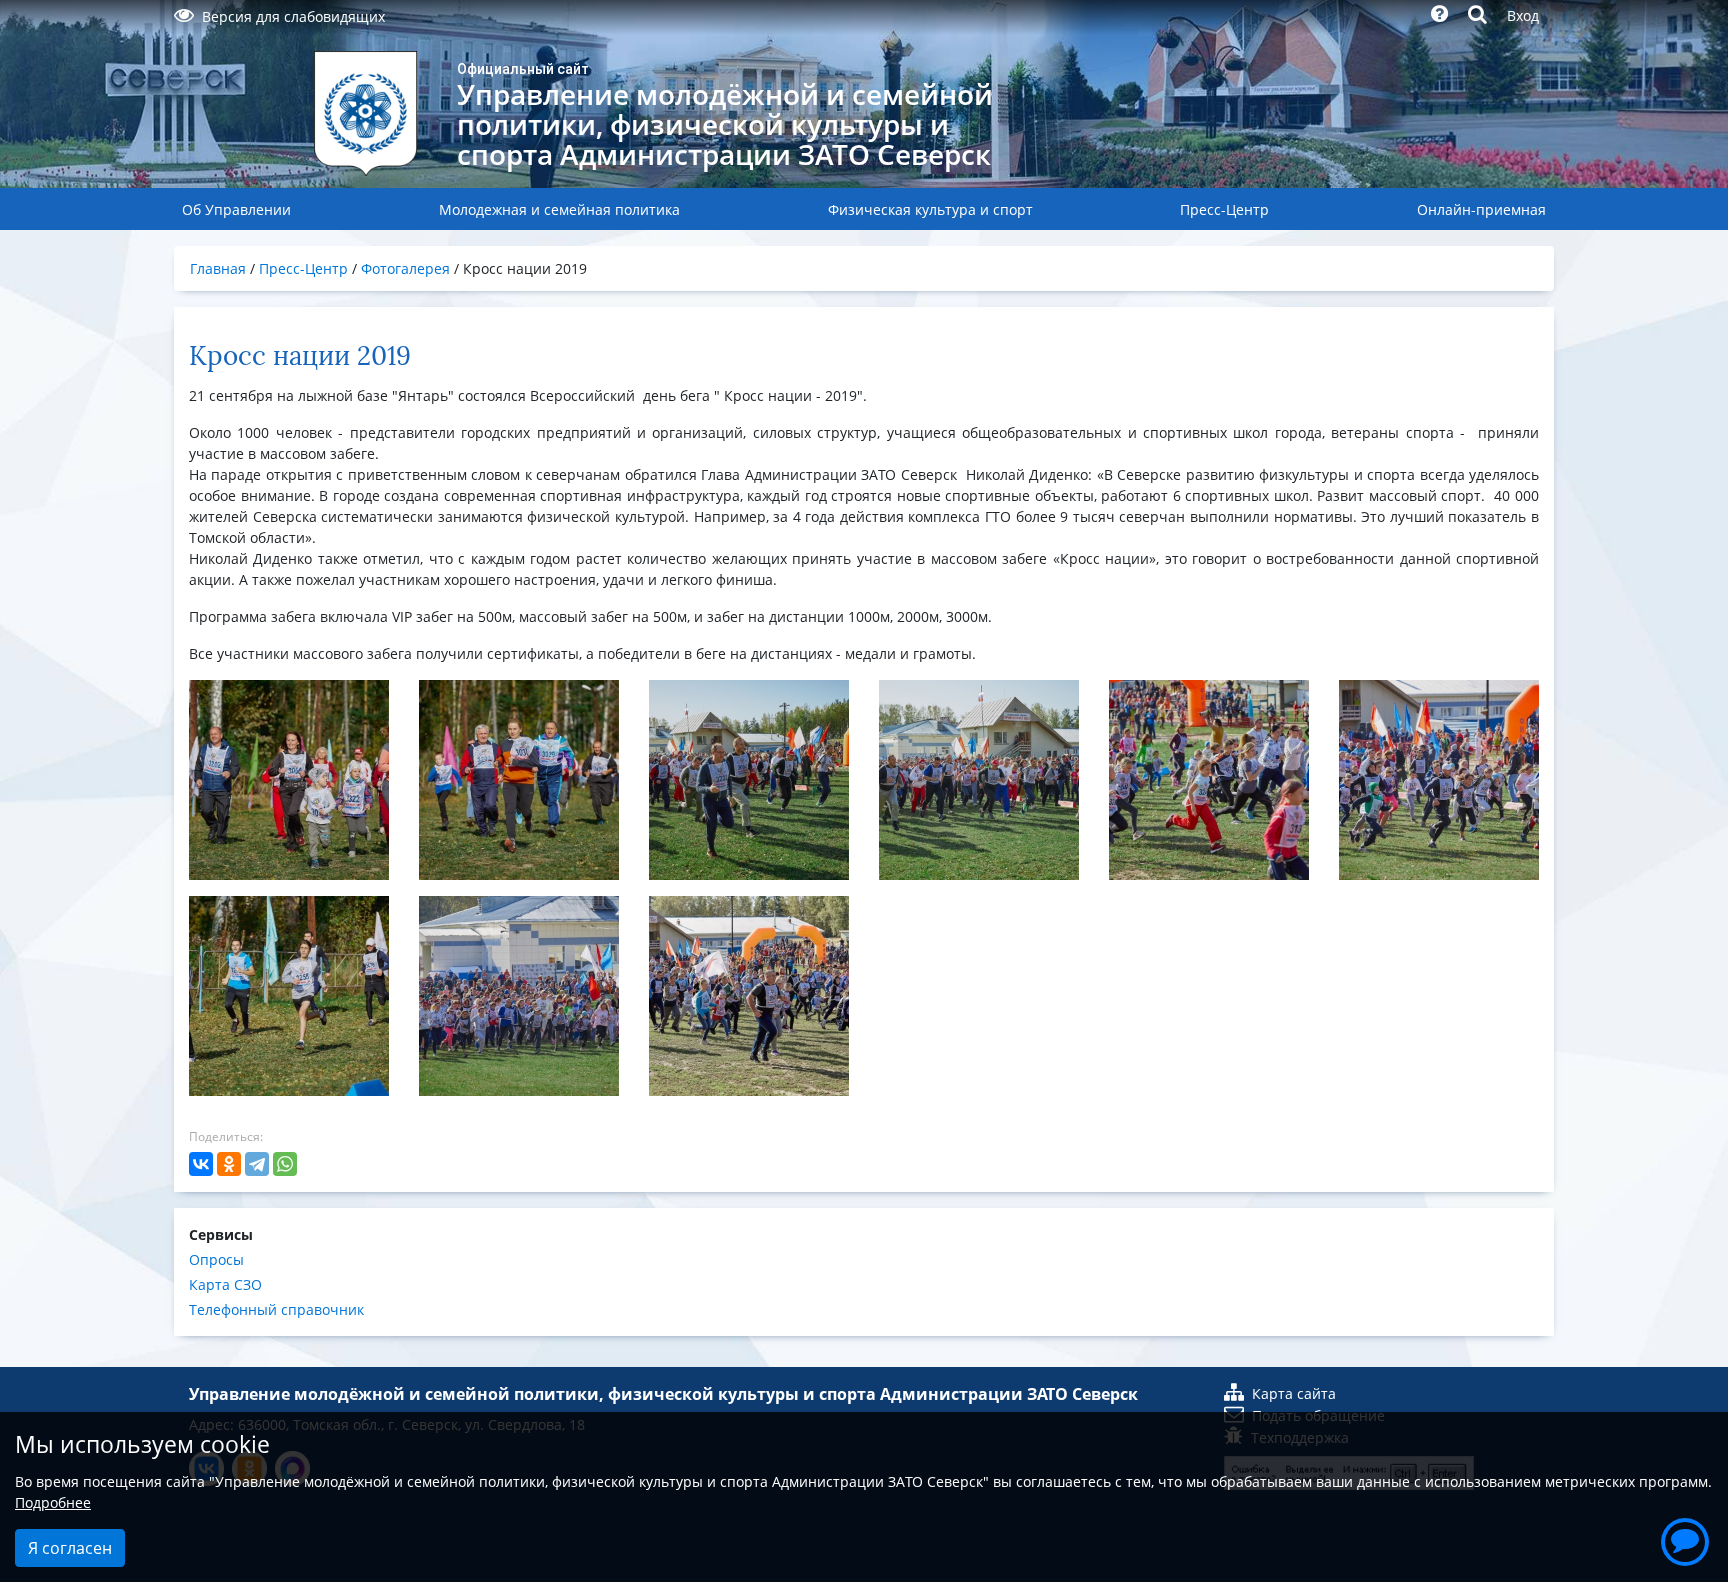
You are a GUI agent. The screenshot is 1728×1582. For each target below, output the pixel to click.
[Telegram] (257, 1164)
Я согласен (70, 1548)
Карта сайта (1294, 1393)
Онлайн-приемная (1481, 209)
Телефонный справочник (276, 1309)
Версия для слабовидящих (293, 16)
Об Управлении (236, 209)
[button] (1685, 1539)
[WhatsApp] (285, 1164)
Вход (1523, 15)
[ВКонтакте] (201, 1164)
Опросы (216, 1259)
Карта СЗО (225, 1284)
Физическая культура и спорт (930, 209)
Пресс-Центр (1224, 209)
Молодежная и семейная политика (559, 209)
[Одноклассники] (229, 1164)
